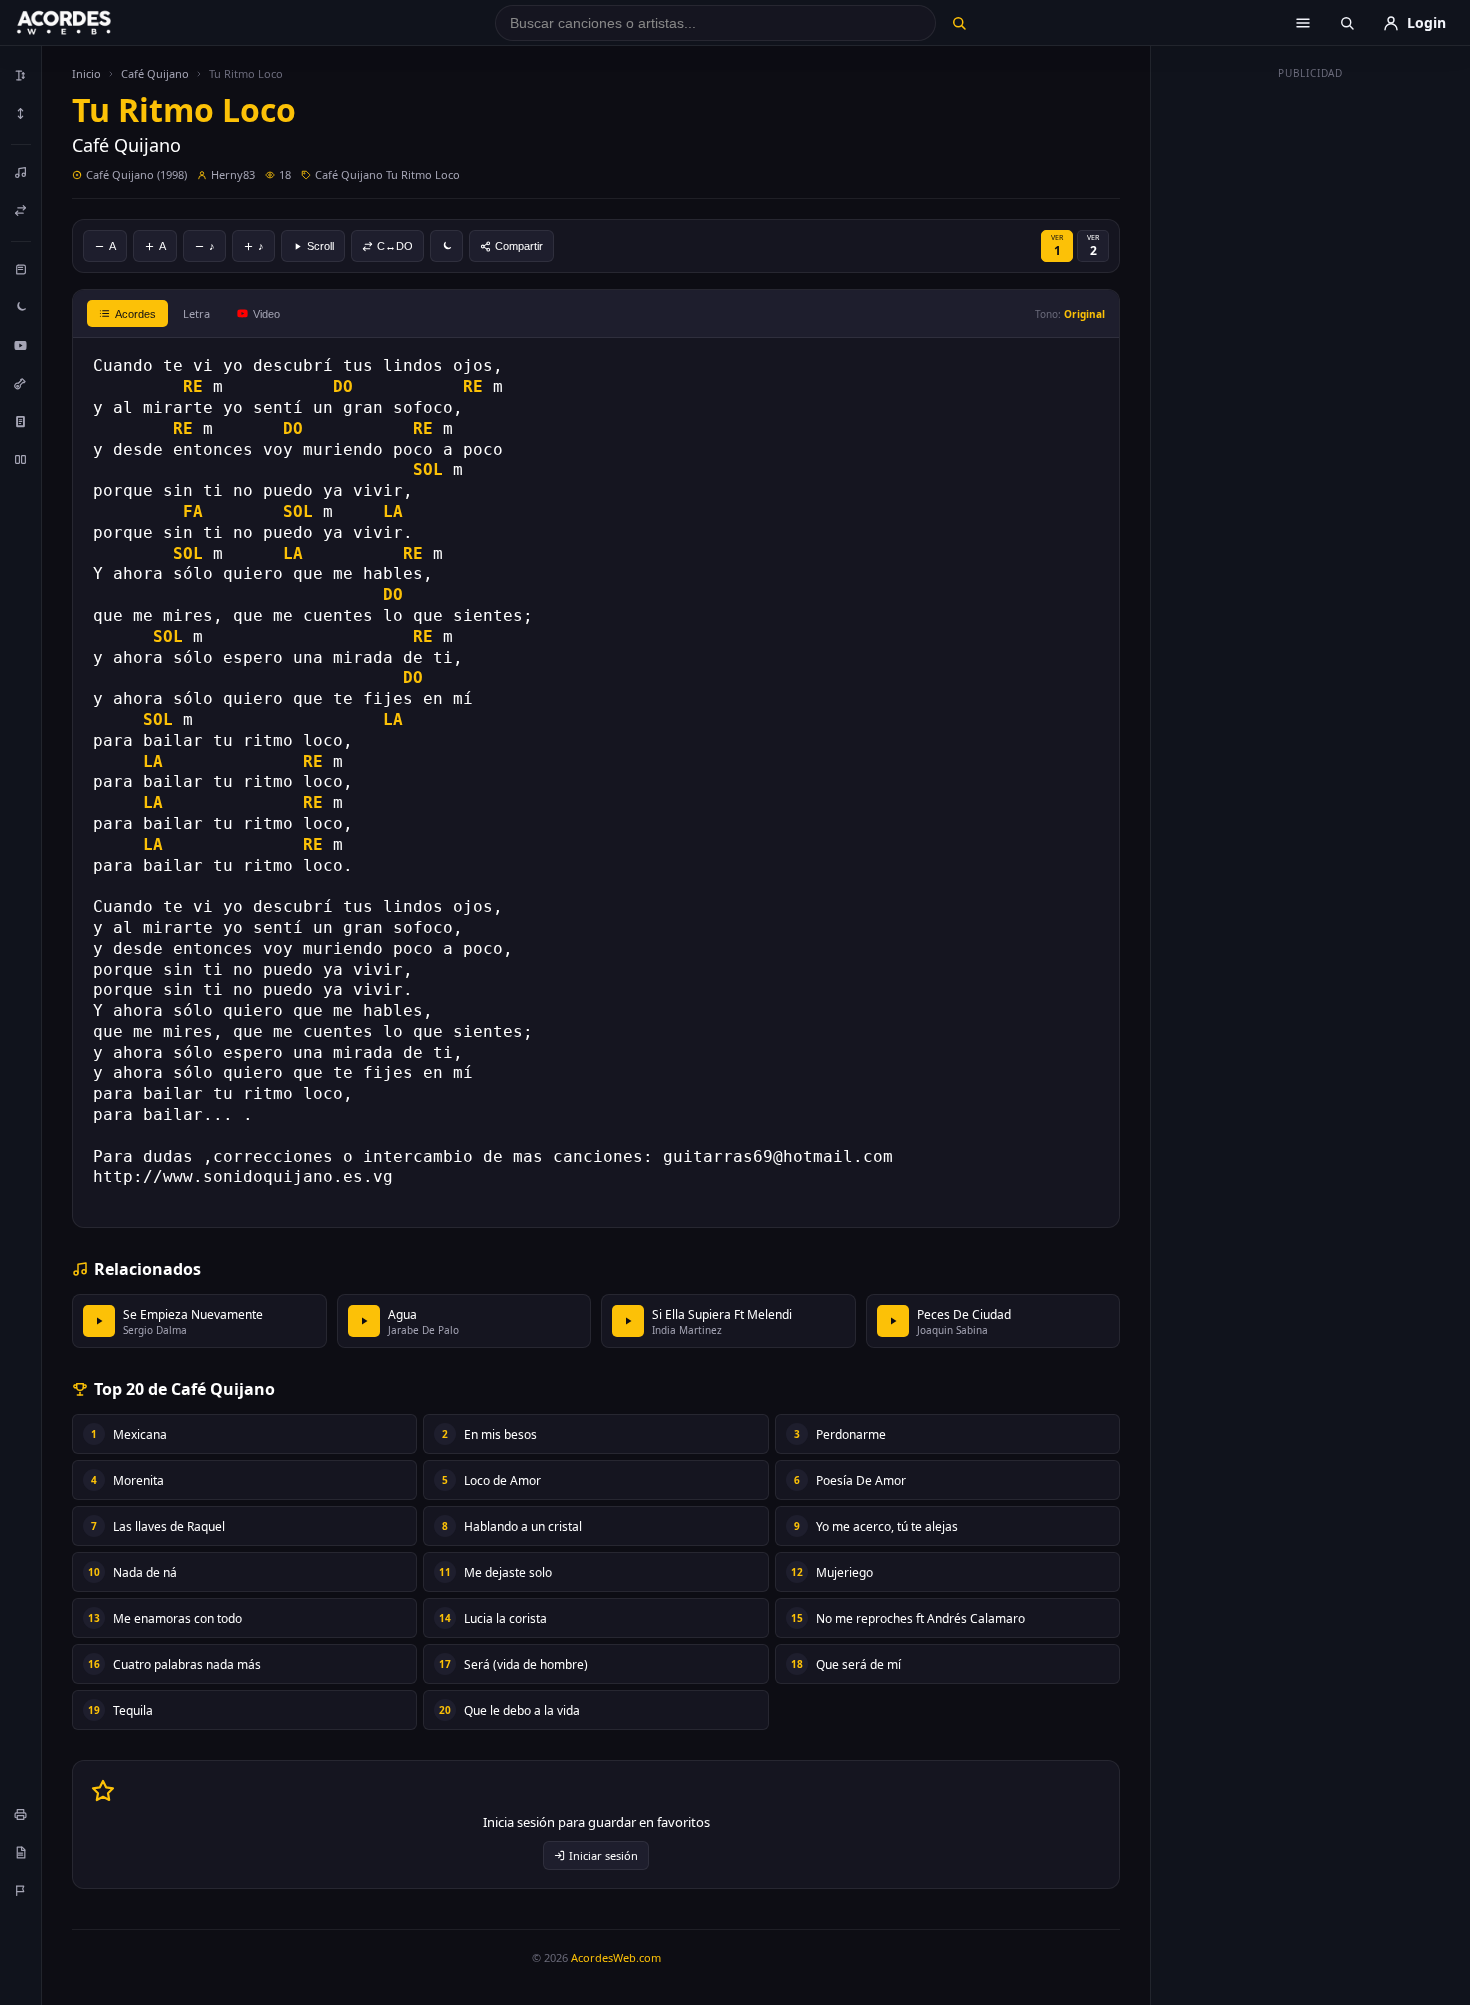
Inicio (86, 73)
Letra (196, 313)
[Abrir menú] (1303, 23)
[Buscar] (958, 23)
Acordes (135, 314)
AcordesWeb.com (616, 1957)
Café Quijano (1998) (136, 174)
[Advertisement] (1311, 388)
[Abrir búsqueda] (1347, 23)
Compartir (519, 246)
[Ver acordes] (21, 421)
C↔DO (395, 246)
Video (266, 314)
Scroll (320, 246)
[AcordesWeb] (89, 23)
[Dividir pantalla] (21, 459)
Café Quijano (155, 73)
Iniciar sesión (603, 1855)
